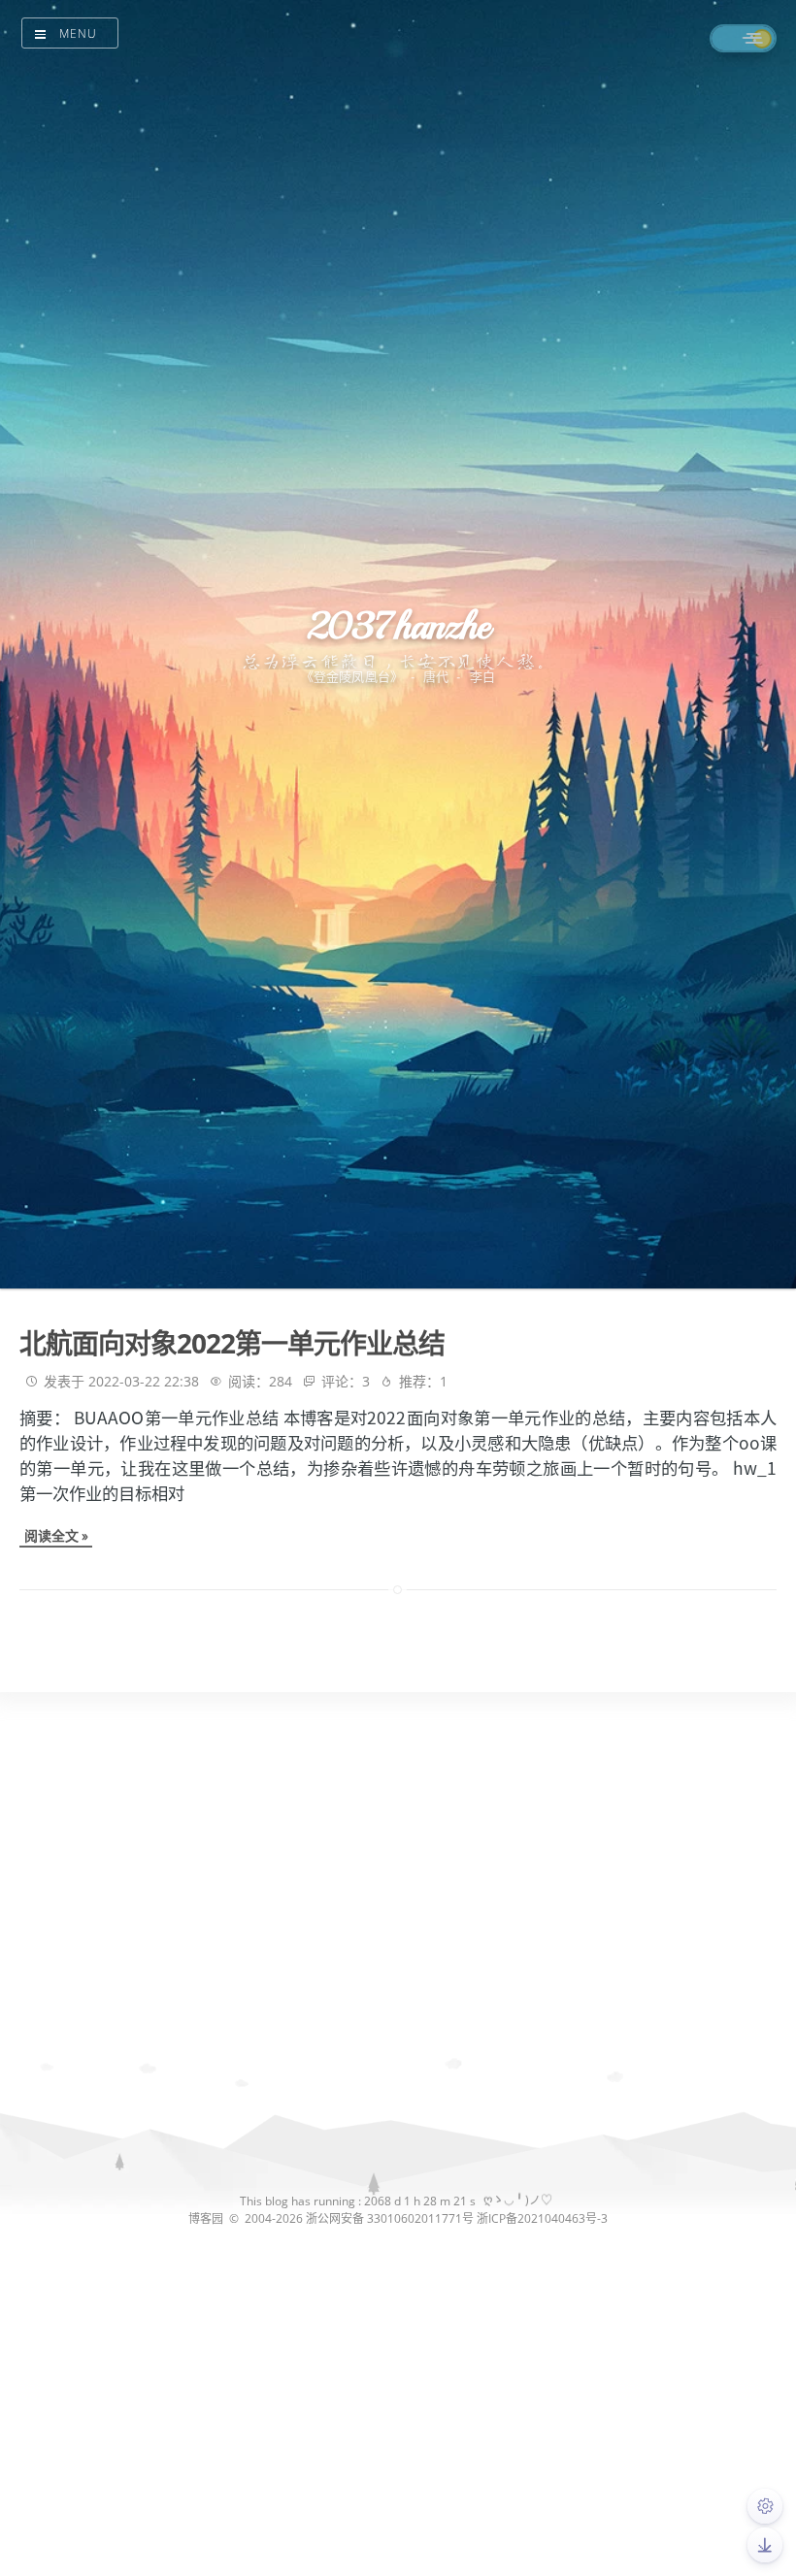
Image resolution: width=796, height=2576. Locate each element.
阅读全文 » (56, 1535)
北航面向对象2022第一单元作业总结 (232, 1343)
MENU (78, 33)
